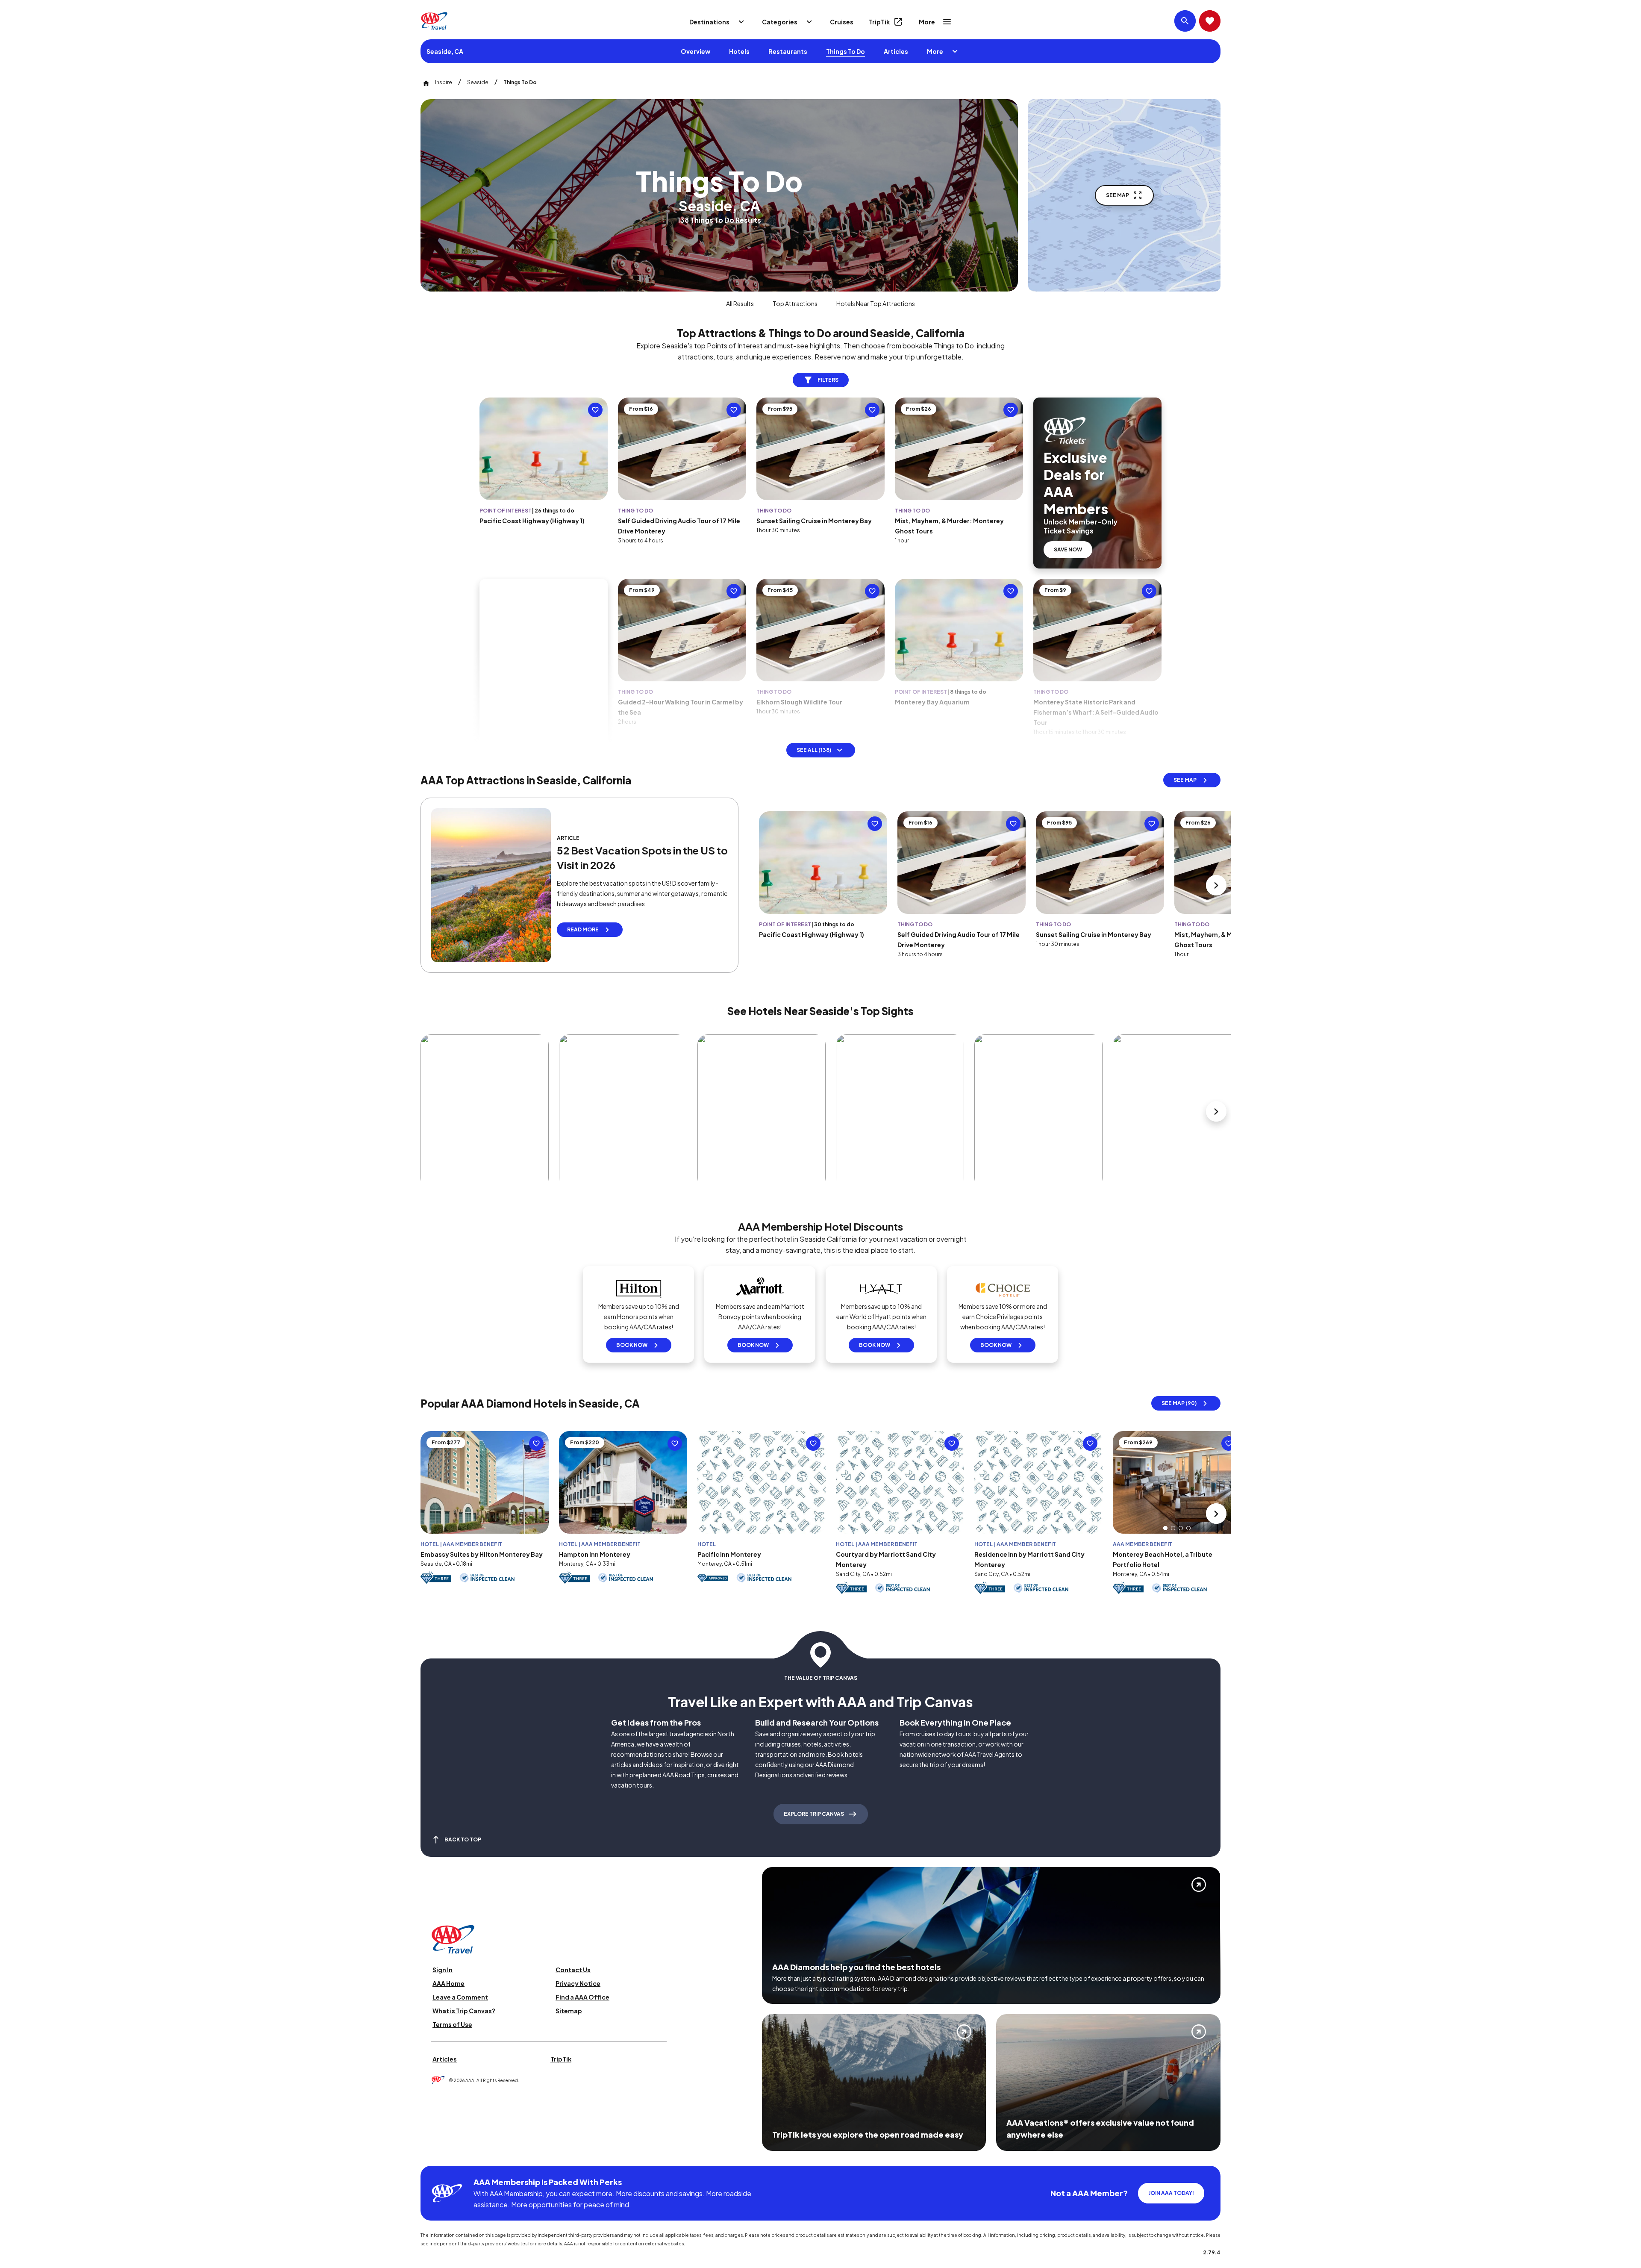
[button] (1165, 1528)
